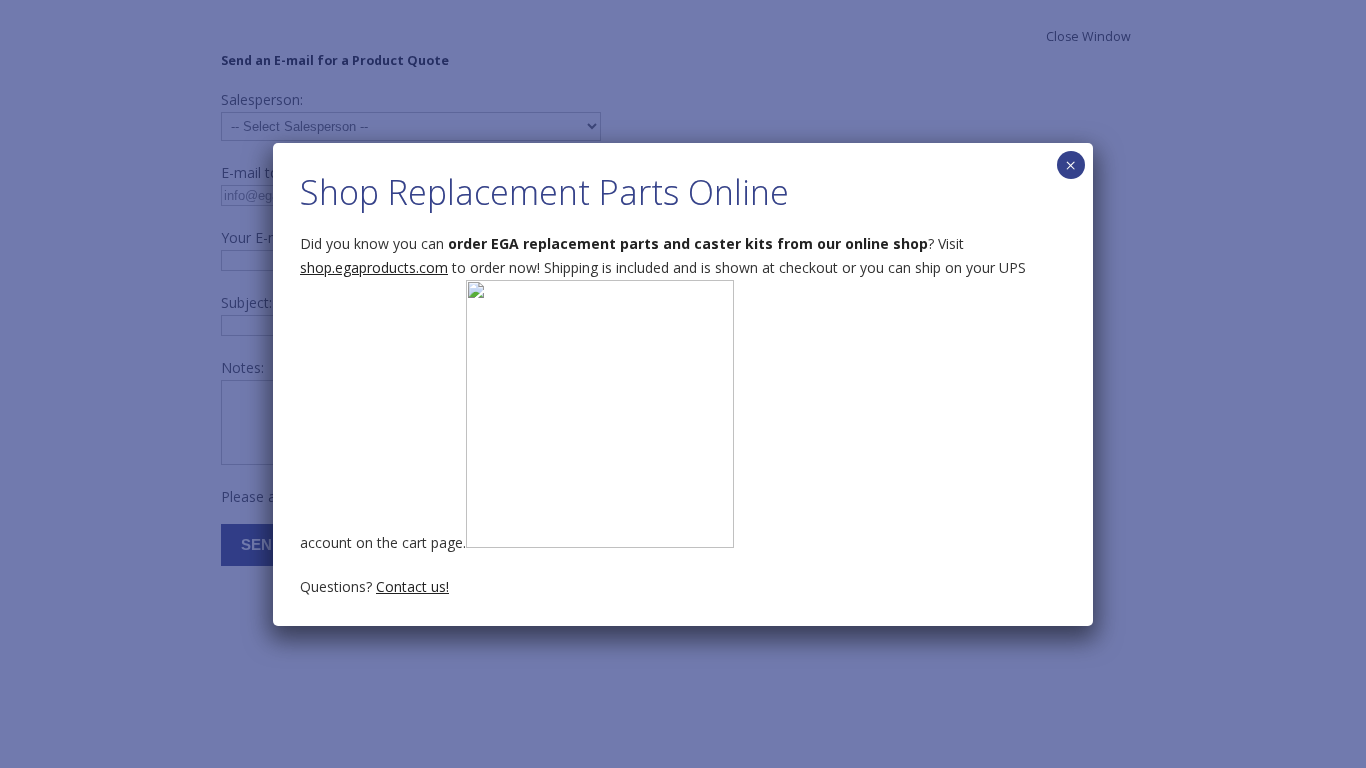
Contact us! (412, 586)
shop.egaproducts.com (374, 267)
